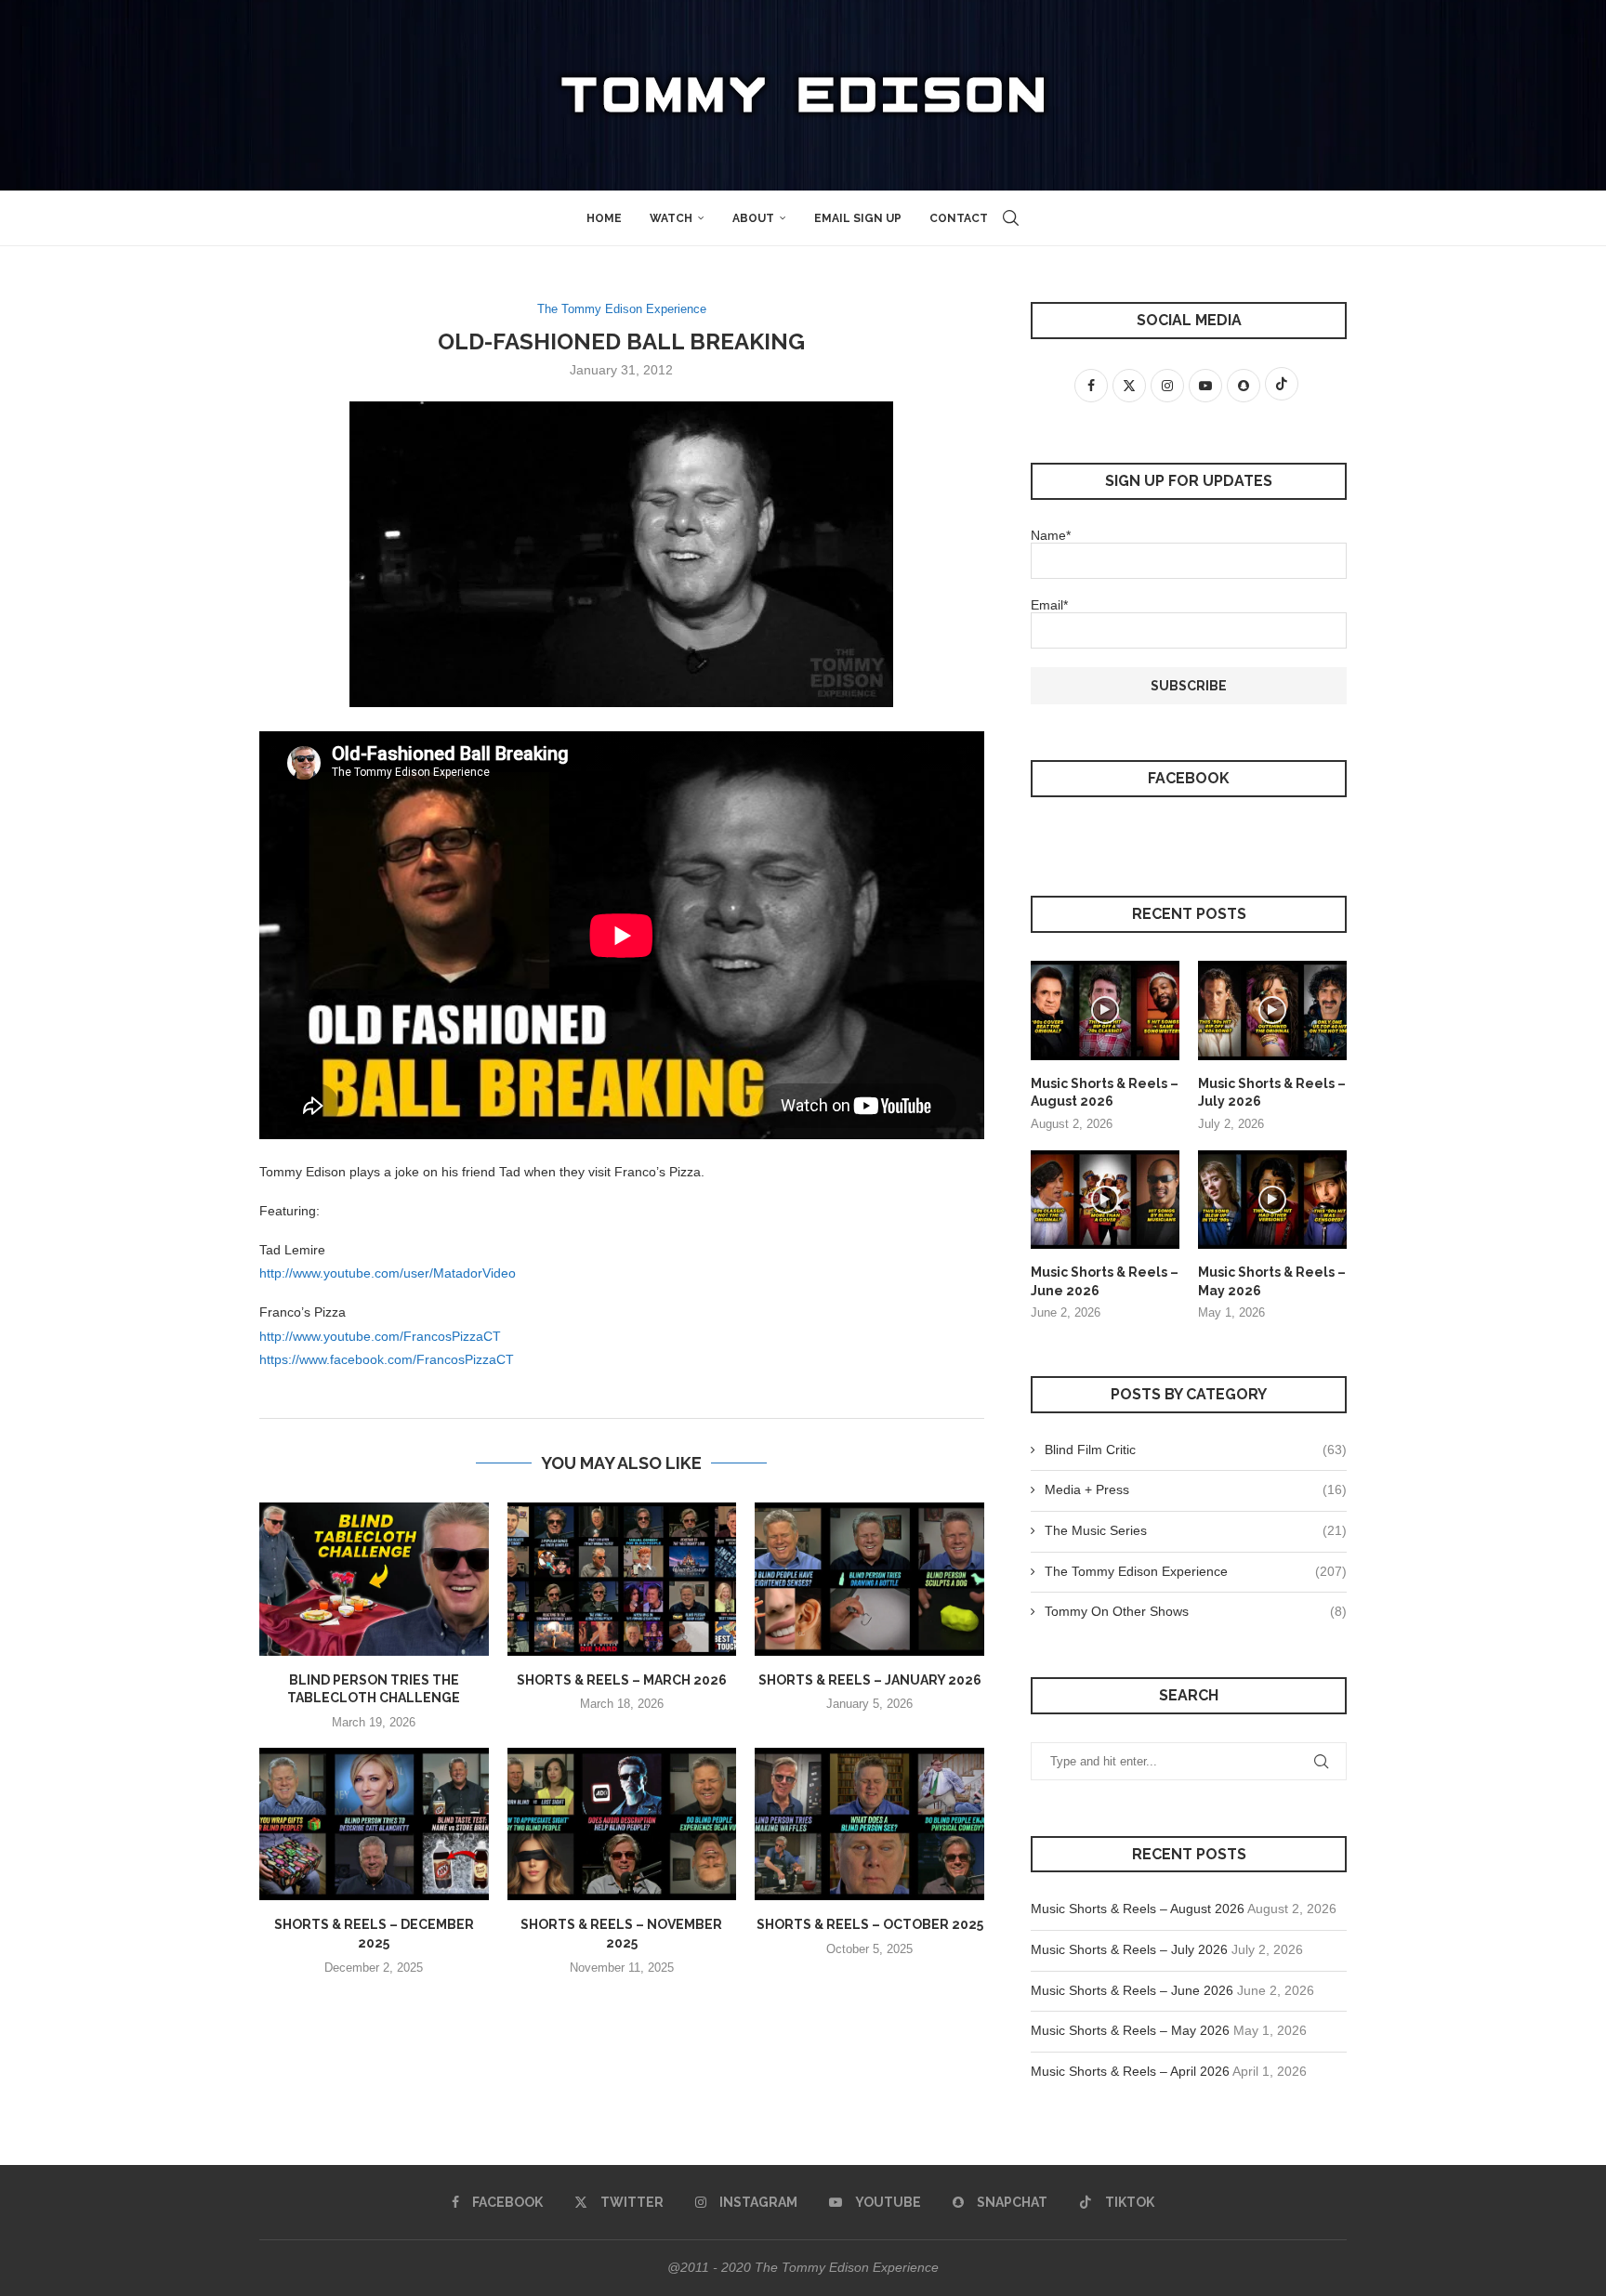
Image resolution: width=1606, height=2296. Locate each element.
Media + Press (1196, 1489)
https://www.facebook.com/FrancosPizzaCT (387, 1359)
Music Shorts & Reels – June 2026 (1105, 1281)
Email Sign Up (858, 218)
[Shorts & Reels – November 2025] (622, 1824)
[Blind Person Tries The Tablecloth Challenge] (374, 1579)
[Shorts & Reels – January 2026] (869, 1579)
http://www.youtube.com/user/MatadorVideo (388, 1273)
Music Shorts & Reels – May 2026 (1272, 1281)
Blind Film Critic (1196, 1450)
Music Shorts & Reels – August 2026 (1105, 1093)
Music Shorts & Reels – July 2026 (1272, 1093)
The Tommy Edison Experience (1196, 1571)
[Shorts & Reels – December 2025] (374, 1824)
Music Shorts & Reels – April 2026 (1130, 2071)
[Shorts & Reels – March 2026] (622, 1579)
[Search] (1011, 218)
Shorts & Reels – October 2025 (870, 1924)
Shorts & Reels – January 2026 (870, 1680)
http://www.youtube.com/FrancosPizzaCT (380, 1336)
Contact (959, 218)
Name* (1051, 535)
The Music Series (1196, 1530)
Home (604, 218)
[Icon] (1105, 1010)
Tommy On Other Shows (1196, 1611)
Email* (1049, 605)
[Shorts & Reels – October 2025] (869, 1824)
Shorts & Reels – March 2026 (622, 1680)
